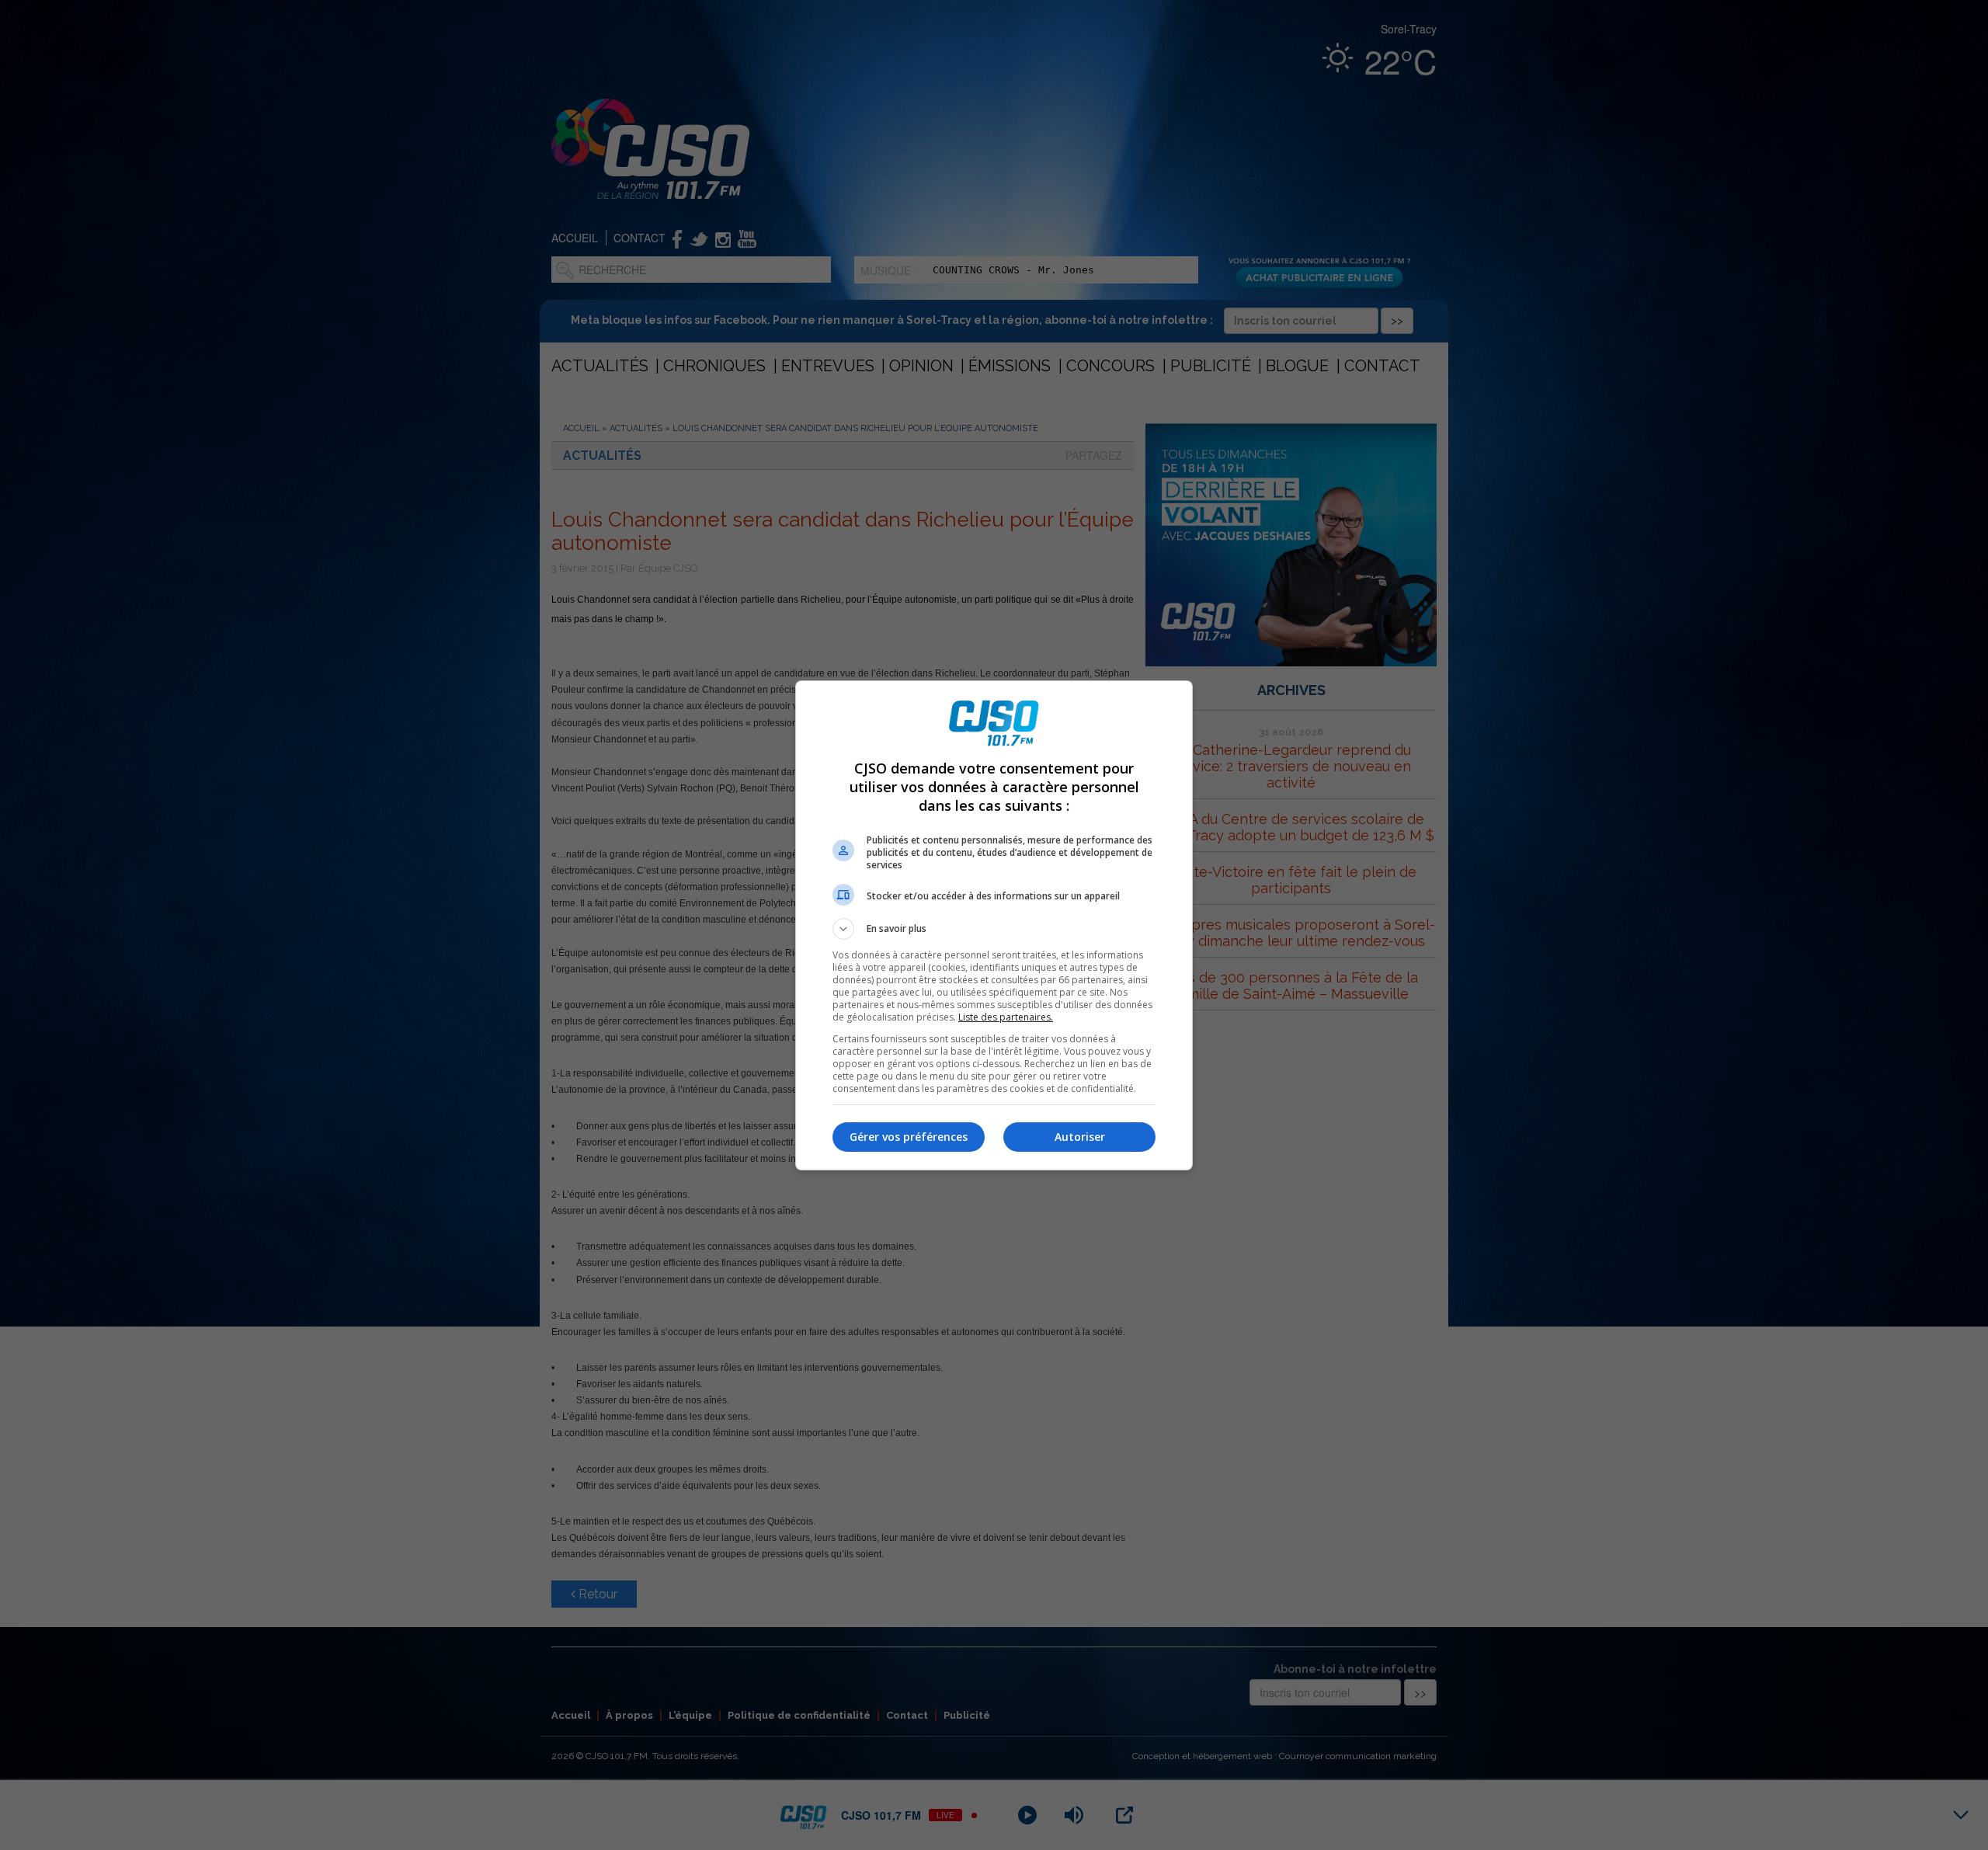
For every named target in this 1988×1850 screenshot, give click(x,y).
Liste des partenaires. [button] (1006, 1017)
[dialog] (994, 925)
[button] (994, 929)
